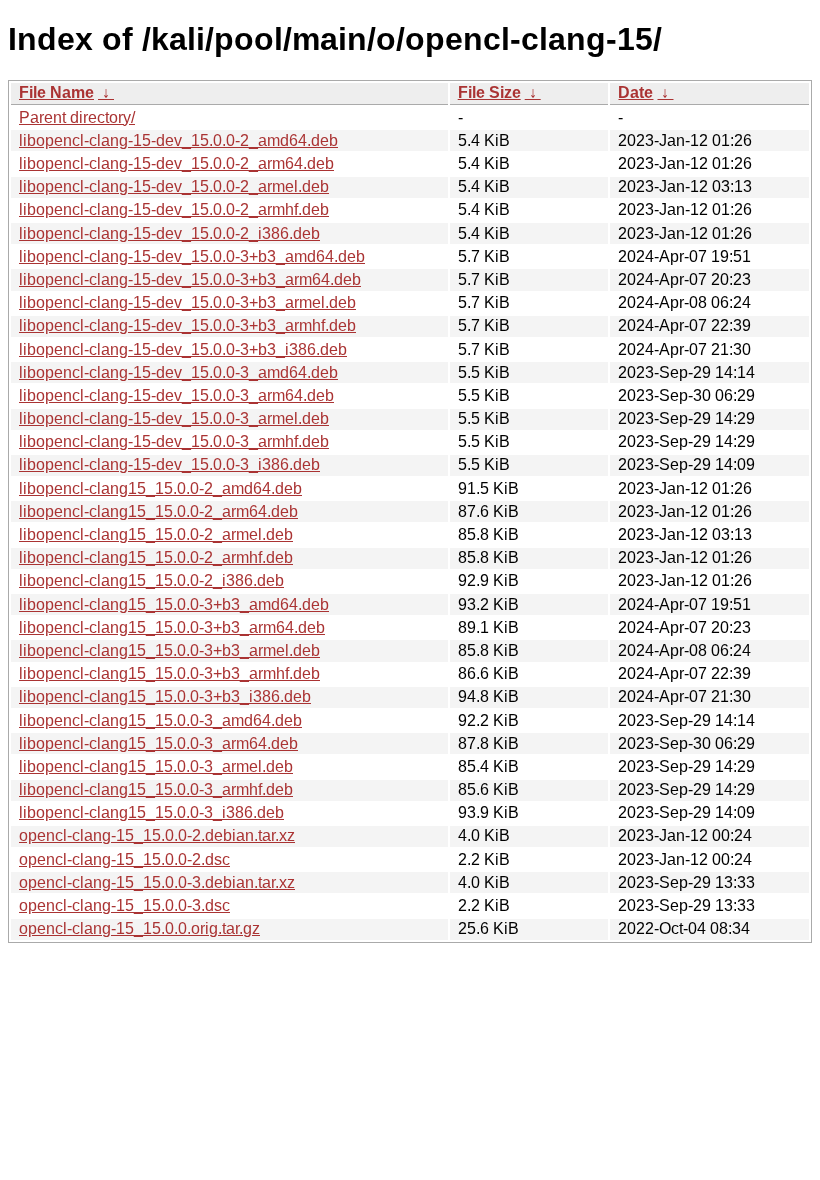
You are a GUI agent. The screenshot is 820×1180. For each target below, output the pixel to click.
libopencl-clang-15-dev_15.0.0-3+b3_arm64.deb (190, 279)
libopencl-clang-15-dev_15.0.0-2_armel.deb (174, 186)
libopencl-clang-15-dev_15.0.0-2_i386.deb (169, 233)
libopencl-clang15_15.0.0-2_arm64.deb (158, 511)
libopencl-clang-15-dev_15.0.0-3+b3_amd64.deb (192, 256)
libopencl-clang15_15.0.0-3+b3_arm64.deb (172, 627)
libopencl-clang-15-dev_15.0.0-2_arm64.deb (176, 163)
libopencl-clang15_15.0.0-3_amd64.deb (160, 720)
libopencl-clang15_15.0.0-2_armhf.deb (156, 557)
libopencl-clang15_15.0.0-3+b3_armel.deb (169, 650)
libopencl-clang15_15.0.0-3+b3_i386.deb (165, 696)
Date (635, 92)
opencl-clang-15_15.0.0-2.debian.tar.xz (157, 835)
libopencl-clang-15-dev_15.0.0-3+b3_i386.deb (183, 349)
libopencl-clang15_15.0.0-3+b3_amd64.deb (174, 604)
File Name (56, 92)
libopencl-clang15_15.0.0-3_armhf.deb (156, 789)
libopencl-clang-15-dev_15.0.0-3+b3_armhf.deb (187, 325)
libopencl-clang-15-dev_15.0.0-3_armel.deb (174, 418)
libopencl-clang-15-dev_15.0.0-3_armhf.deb (174, 441)
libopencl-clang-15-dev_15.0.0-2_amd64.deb (178, 140)
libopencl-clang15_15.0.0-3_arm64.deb (158, 743)
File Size (489, 92)
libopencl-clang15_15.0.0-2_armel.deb (156, 534)
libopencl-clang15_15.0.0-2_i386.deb (151, 580)
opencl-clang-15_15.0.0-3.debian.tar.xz (157, 882)
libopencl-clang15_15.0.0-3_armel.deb (156, 766)
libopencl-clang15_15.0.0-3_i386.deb (151, 812)
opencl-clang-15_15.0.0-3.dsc (124, 905)
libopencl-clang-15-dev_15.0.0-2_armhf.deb (174, 209)
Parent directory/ (77, 117)
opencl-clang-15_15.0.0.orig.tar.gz (139, 928)
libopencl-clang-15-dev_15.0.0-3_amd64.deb (178, 372)
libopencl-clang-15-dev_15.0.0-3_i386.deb (169, 464)
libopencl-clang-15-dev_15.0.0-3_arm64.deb (176, 395)
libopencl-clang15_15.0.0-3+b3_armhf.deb (169, 673)
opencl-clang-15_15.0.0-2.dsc (124, 859)
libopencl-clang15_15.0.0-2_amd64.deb (160, 488)
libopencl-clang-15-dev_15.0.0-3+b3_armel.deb (187, 302)
